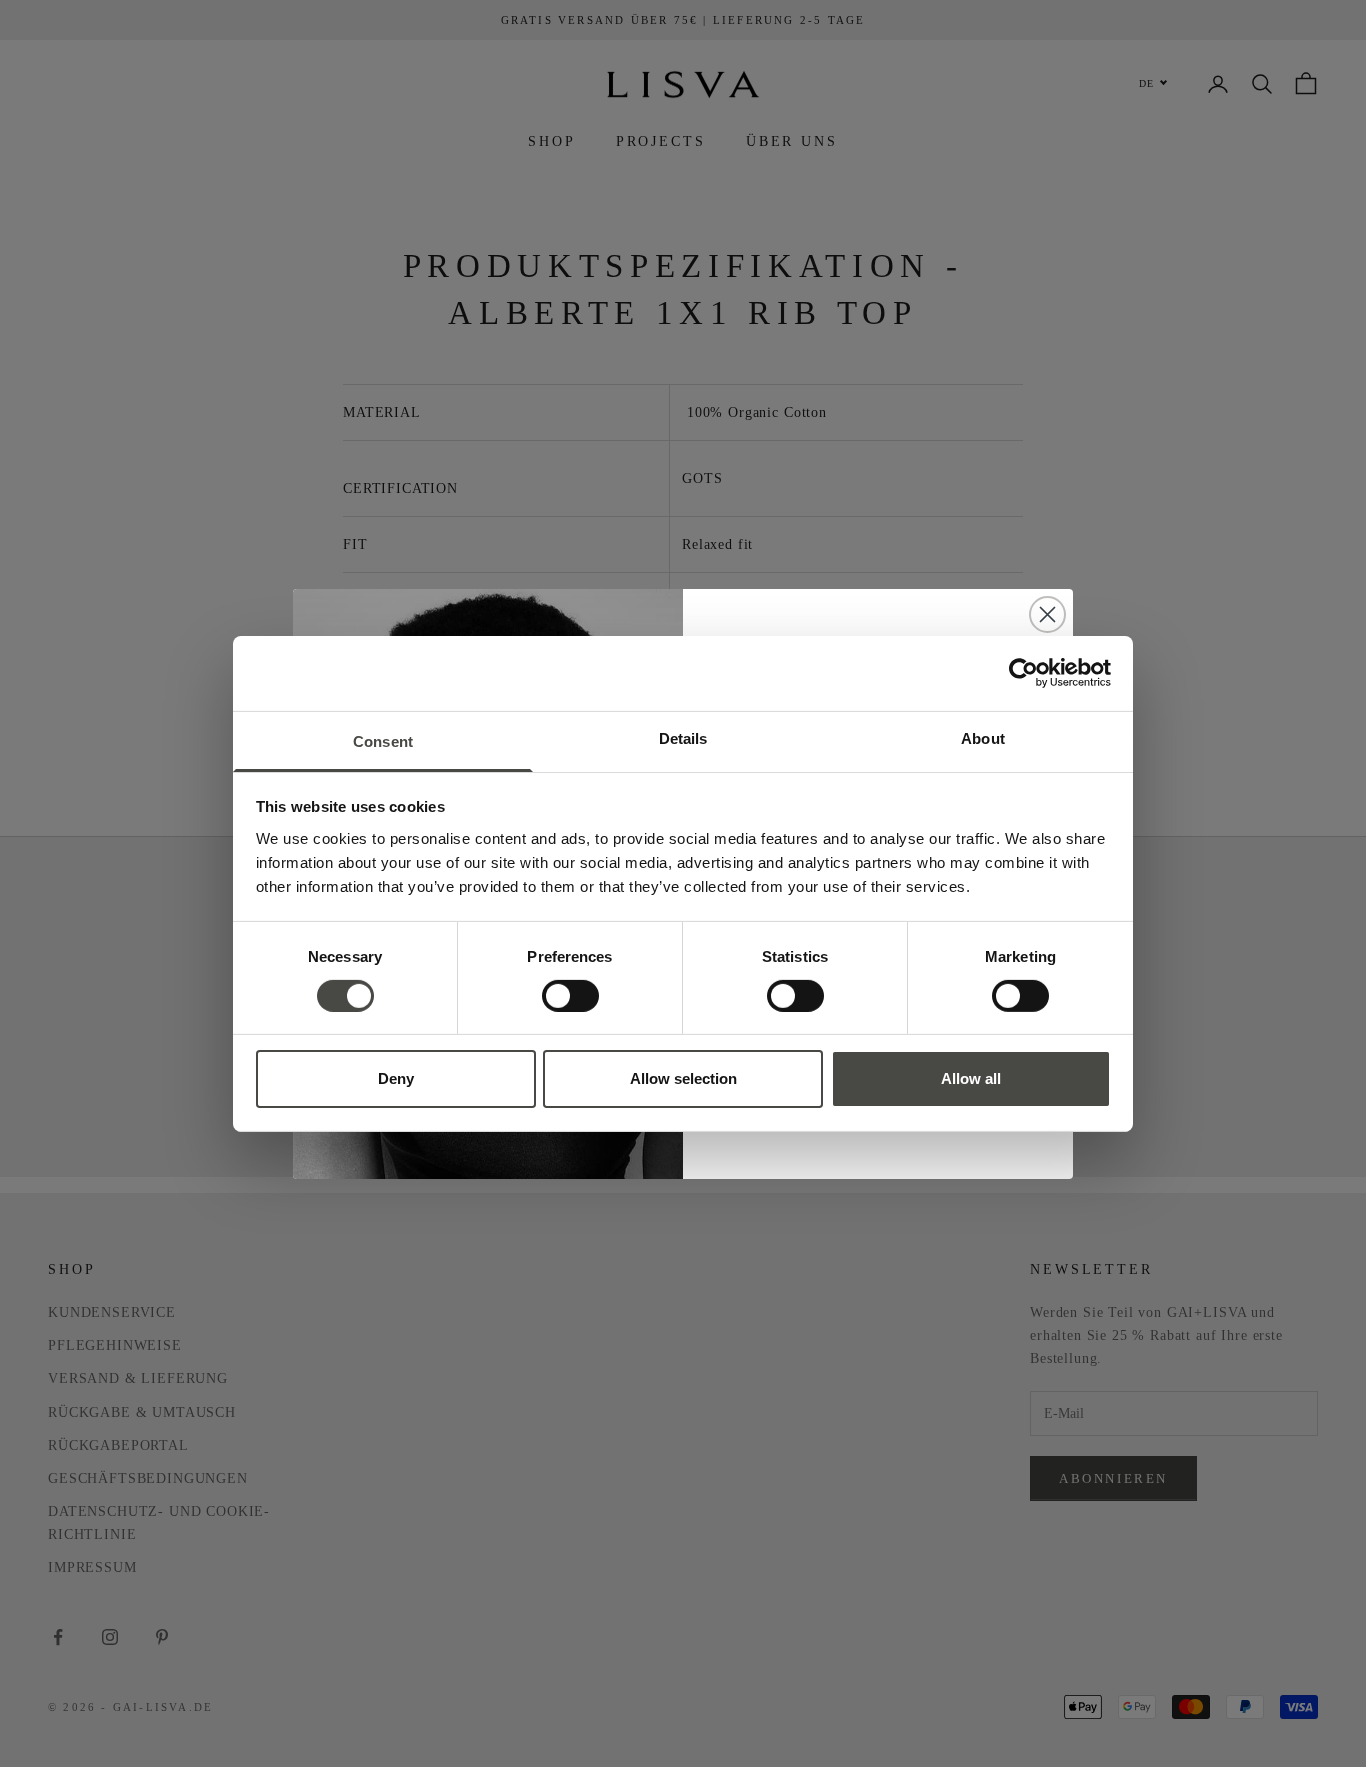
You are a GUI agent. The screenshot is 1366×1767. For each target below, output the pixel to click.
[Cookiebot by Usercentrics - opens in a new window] (1023, 673)
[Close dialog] (1047, 614)
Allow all (971, 1078)
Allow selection (683, 1078)
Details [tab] (683, 737)
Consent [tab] (383, 740)
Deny (396, 1078)
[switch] (570, 996)
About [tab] (983, 737)
